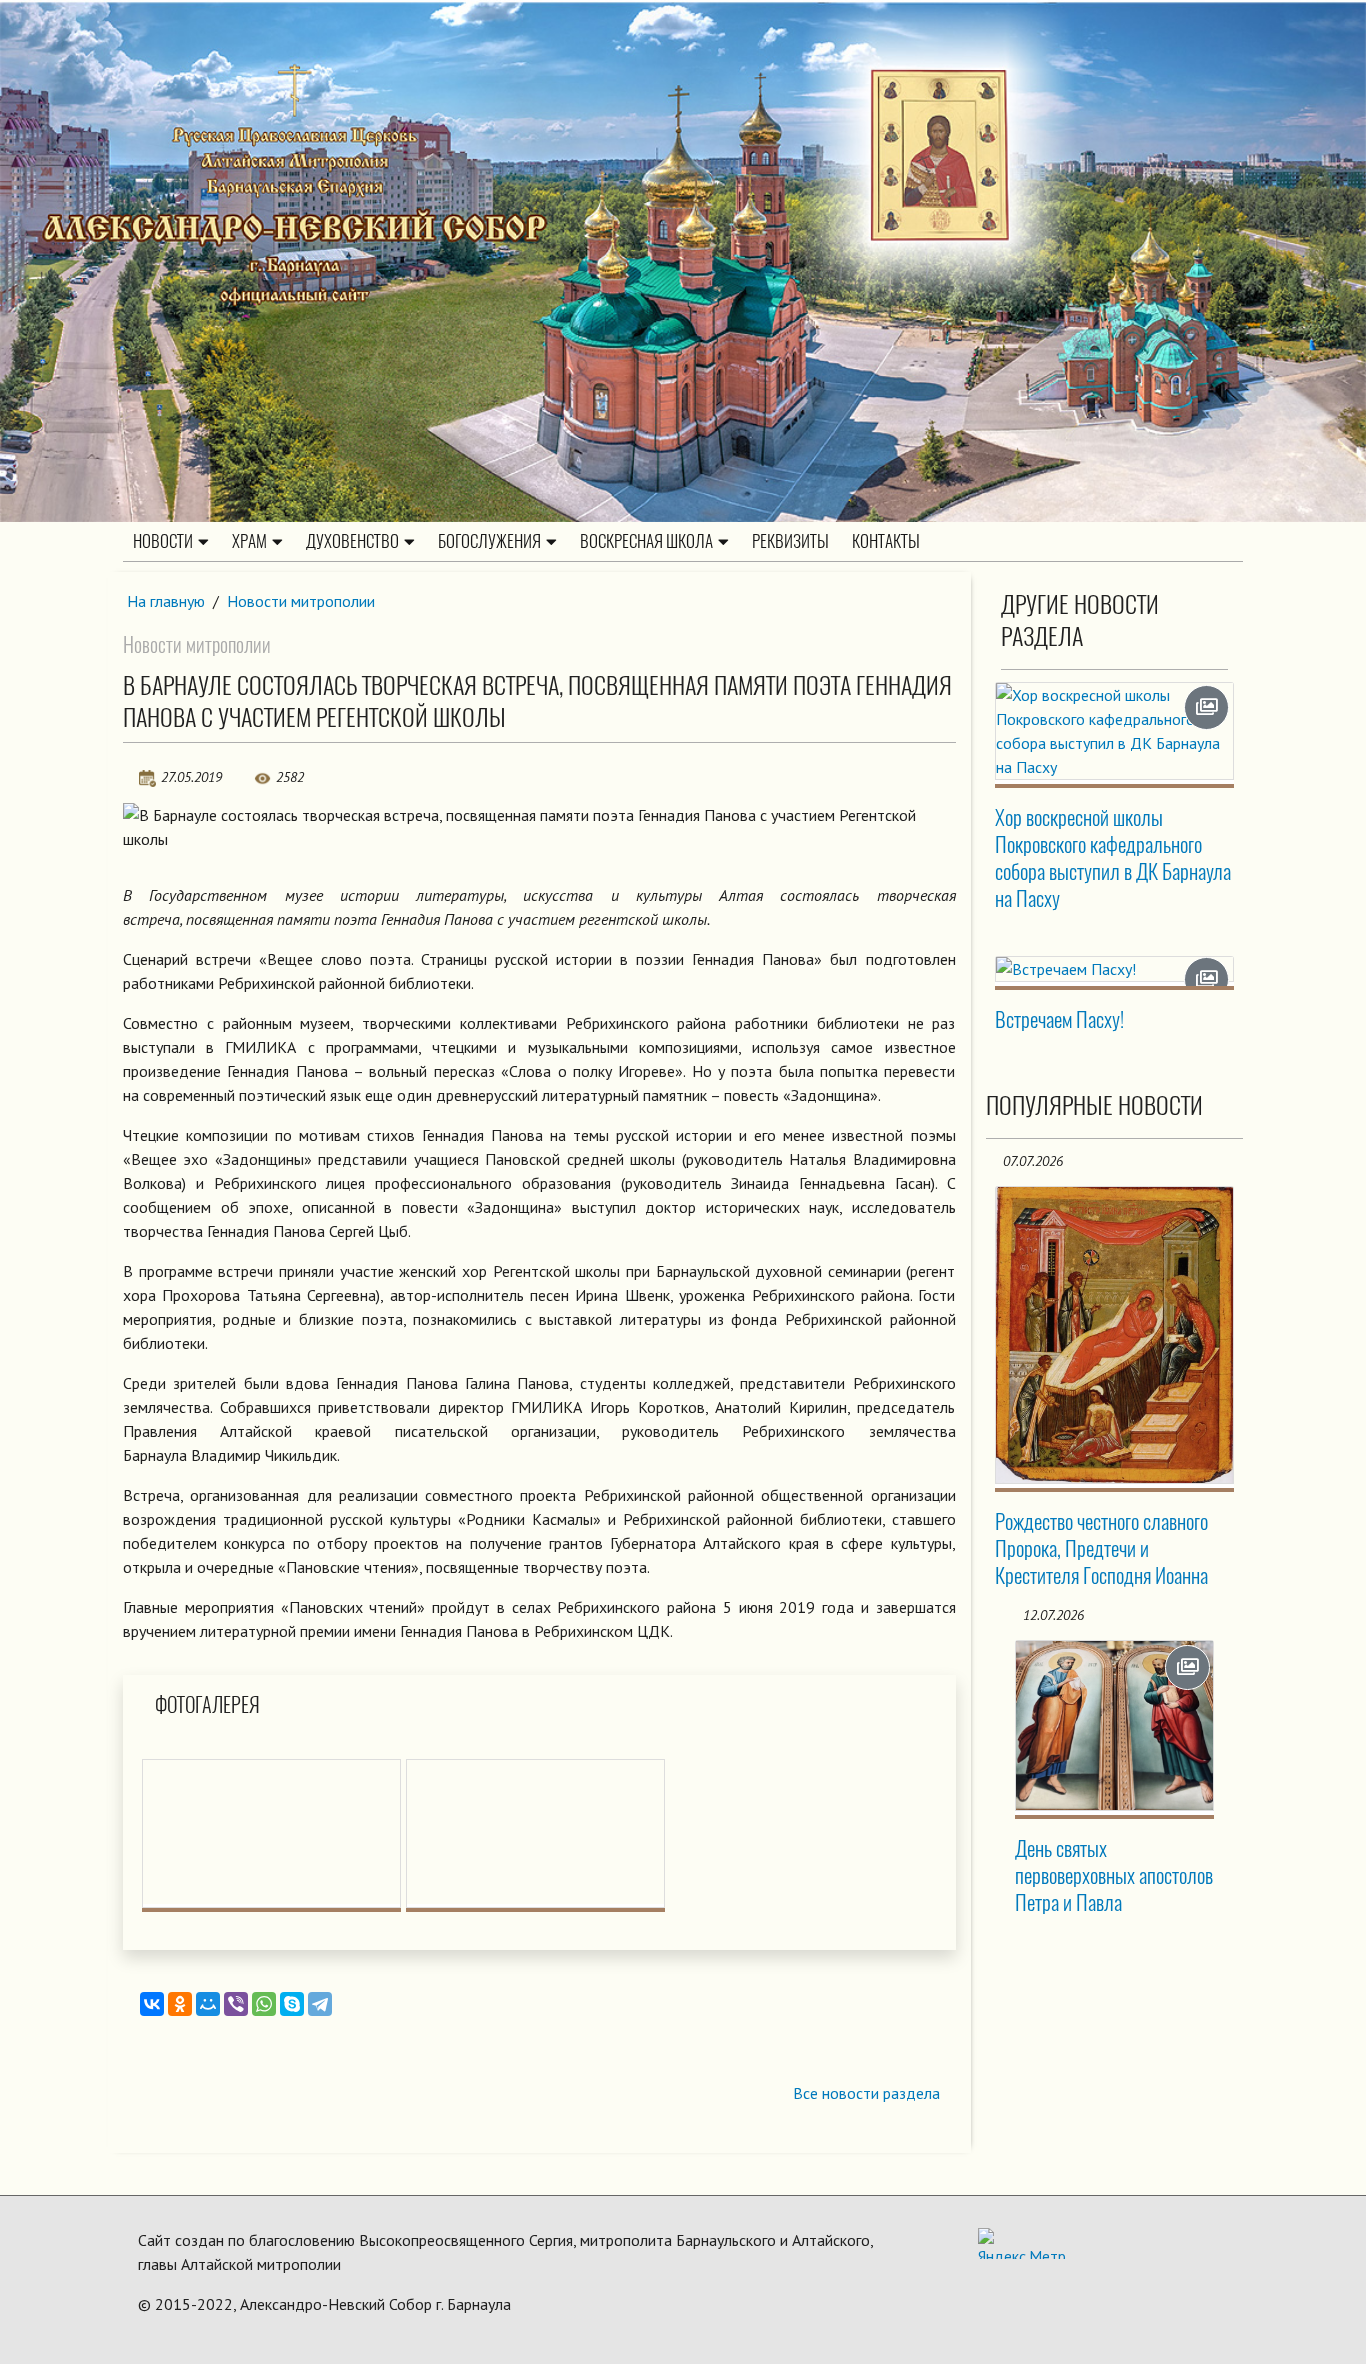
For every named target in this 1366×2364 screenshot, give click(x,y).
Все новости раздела (866, 2093)
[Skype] (292, 2004)
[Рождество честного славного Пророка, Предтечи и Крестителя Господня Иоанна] (1115, 1335)
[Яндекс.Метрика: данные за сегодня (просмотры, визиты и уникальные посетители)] (1022, 2243)
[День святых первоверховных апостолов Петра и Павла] (1115, 1725)
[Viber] (236, 2004)
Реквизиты (790, 541)
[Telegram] (320, 2004)
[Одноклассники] (180, 2004)
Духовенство (352, 541)
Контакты (886, 541)
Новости (163, 541)
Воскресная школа (646, 541)
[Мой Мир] (208, 2004)
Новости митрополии (301, 601)
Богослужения (489, 541)
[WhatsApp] (264, 2004)
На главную (166, 601)
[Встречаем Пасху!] (1115, 969)
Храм (249, 541)
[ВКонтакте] (152, 2004)
